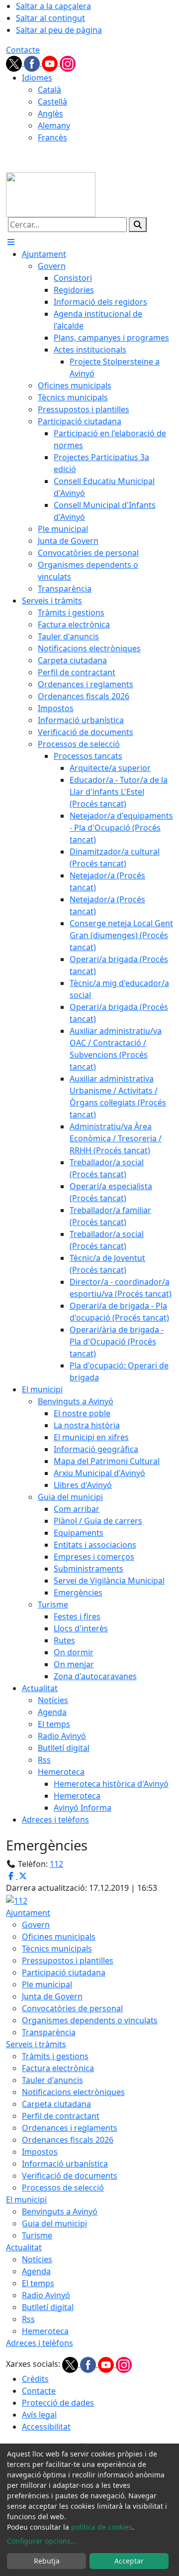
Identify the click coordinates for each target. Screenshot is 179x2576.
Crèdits (35, 2379)
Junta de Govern (52, 1996)
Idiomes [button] (37, 78)
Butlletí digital (48, 2307)
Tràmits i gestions (55, 2056)
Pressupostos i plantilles (68, 1961)
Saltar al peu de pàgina (59, 30)
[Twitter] (15, 63)
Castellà (52, 102)
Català (49, 90)
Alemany (54, 125)
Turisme (37, 2235)
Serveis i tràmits (36, 2044)
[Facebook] (33, 63)
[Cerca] (138, 225)
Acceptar (129, 2561)
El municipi (26, 2200)
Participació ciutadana (64, 1972)
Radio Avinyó (46, 2295)
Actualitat (24, 2247)
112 (56, 1864)
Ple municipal (47, 1984)
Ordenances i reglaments (70, 2128)
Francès (52, 137)
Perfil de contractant (61, 2116)
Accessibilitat (46, 2427)
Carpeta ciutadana (56, 2104)
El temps (38, 2283)
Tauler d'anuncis (52, 2080)
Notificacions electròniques (73, 2092)
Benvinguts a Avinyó (60, 2211)
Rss (28, 2319)
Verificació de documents (70, 2176)
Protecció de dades (58, 2403)
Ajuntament (28, 1913)
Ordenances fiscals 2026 (68, 2140)
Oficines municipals (59, 1937)
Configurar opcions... (42, 2541)
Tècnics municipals (57, 1949)
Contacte (23, 50)
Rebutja (47, 2561)
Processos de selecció (63, 2188)
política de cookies (102, 2527)
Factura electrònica (58, 2068)
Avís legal (39, 2415)
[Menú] (11, 242)
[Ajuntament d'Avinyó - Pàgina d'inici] (51, 194)
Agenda (36, 2271)
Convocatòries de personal (72, 2008)
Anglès (50, 114)
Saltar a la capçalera (53, 6)
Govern (36, 1925)
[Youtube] (51, 63)
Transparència (49, 2032)
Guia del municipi (54, 2223)
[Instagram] (68, 63)
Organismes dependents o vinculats (90, 2020)
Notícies (37, 2259)
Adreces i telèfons (40, 2343)
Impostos (40, 2152)
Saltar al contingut (50, 18)
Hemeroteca (45, 2331)
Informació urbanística (65, 2164)
